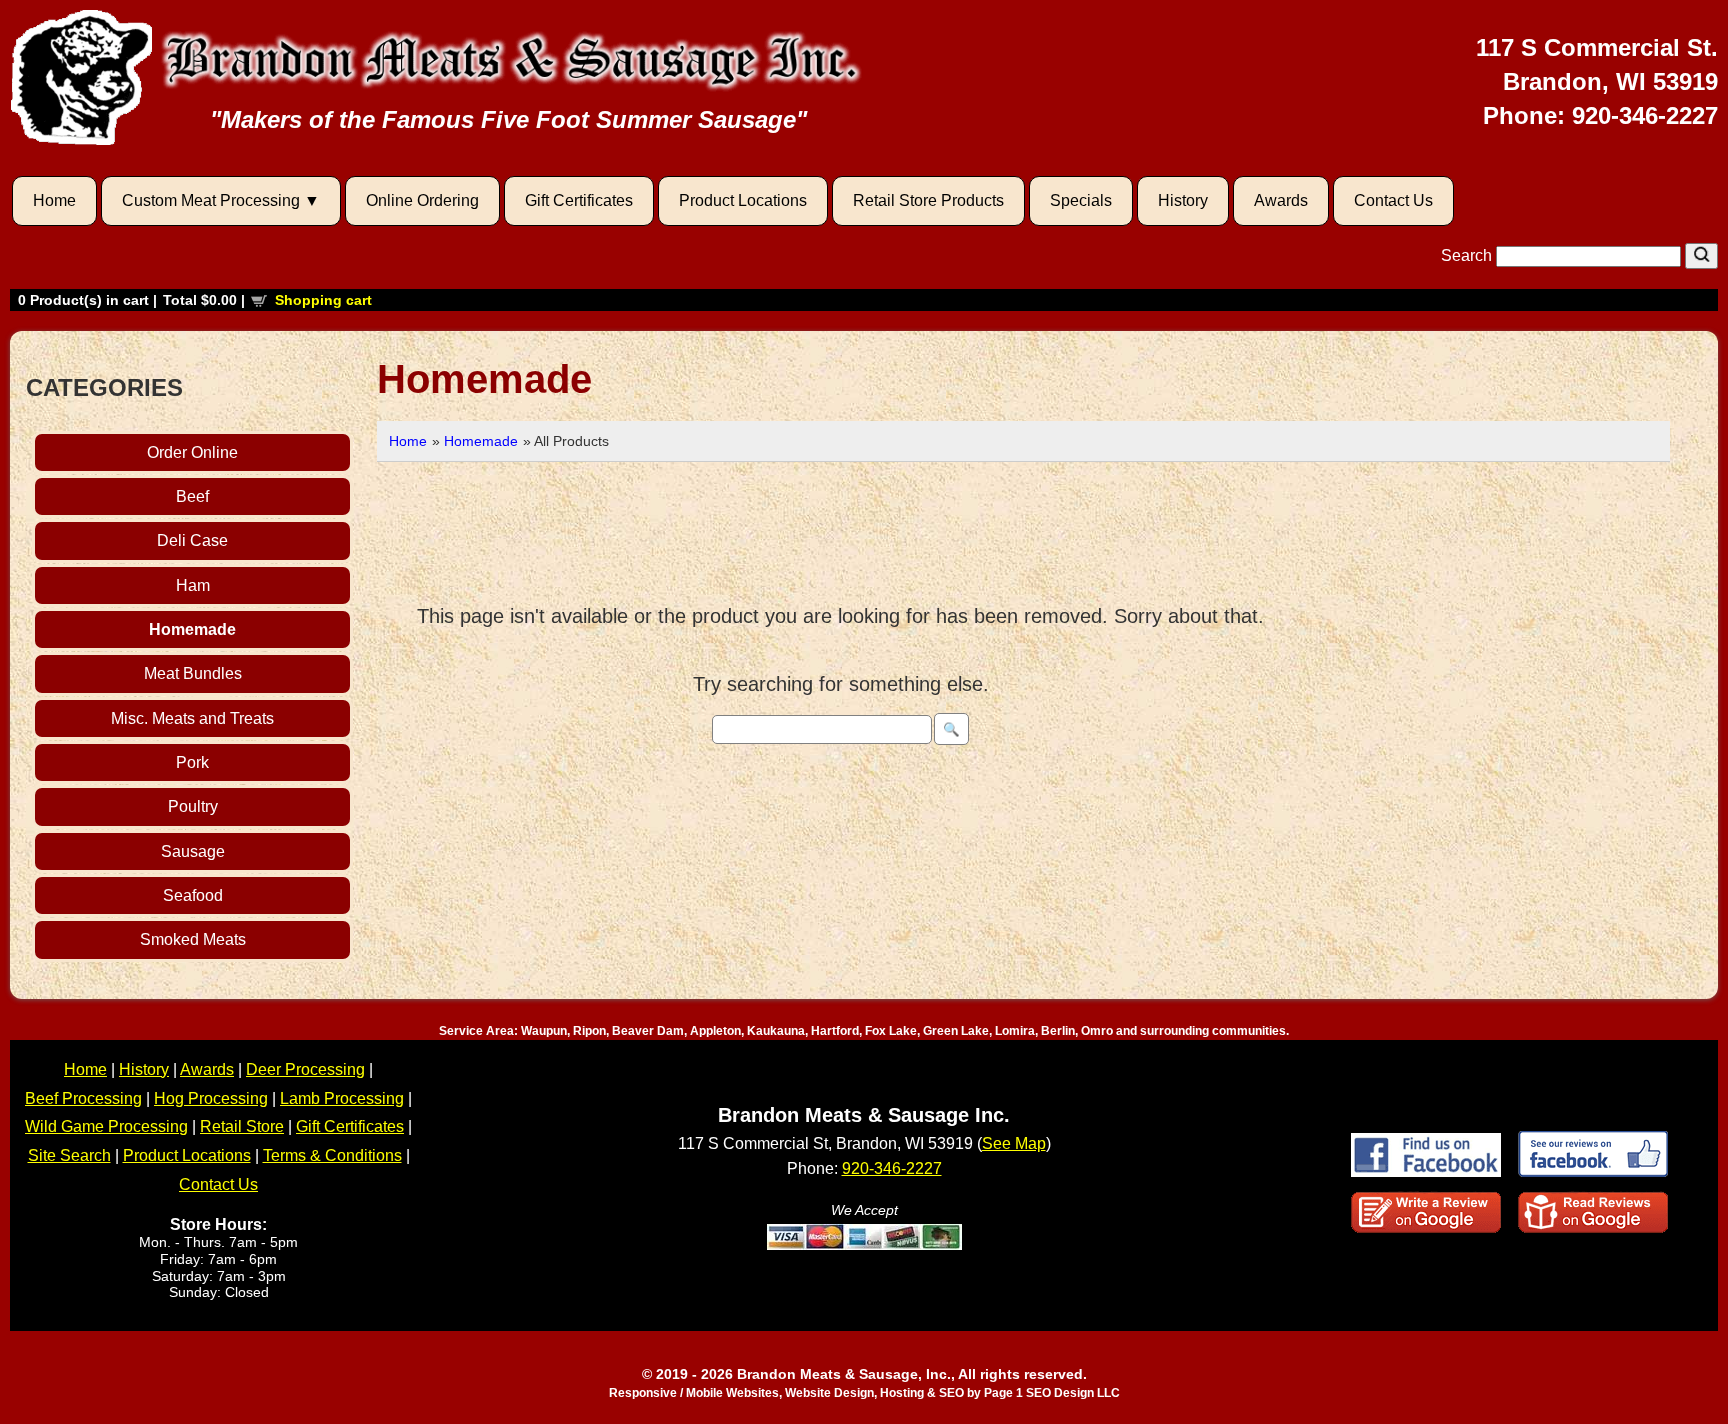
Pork (192, 762)
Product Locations (743, 200)
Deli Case (192, 540)
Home (54, 200)
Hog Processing (211, 1098)
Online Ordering (422, 200)
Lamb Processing (342, 1098)
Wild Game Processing (106, 1126)
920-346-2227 (1645, 115)
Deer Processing (305, 1069)
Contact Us (1393, 200)
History (1183, 200)
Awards (1281, 200)
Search (1468, 255)
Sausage (193, 851)
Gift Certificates (579, 200)
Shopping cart (323, 300)
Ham (193, 585)
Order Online (192, 452)
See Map (1014, 1143)
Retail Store (242, 1126)
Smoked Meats (193, 939)
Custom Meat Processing (211, 200)
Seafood (193, 895)
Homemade (192, 629)
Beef (192, 496)
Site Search (69, 1155)
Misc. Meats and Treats (192, 718)
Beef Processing (83, 1098)
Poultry (193, 806)
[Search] (1701, 256)
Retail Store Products (928, 200)
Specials (1081, 200)
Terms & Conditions (332, 1155)
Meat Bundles (193, 673)
